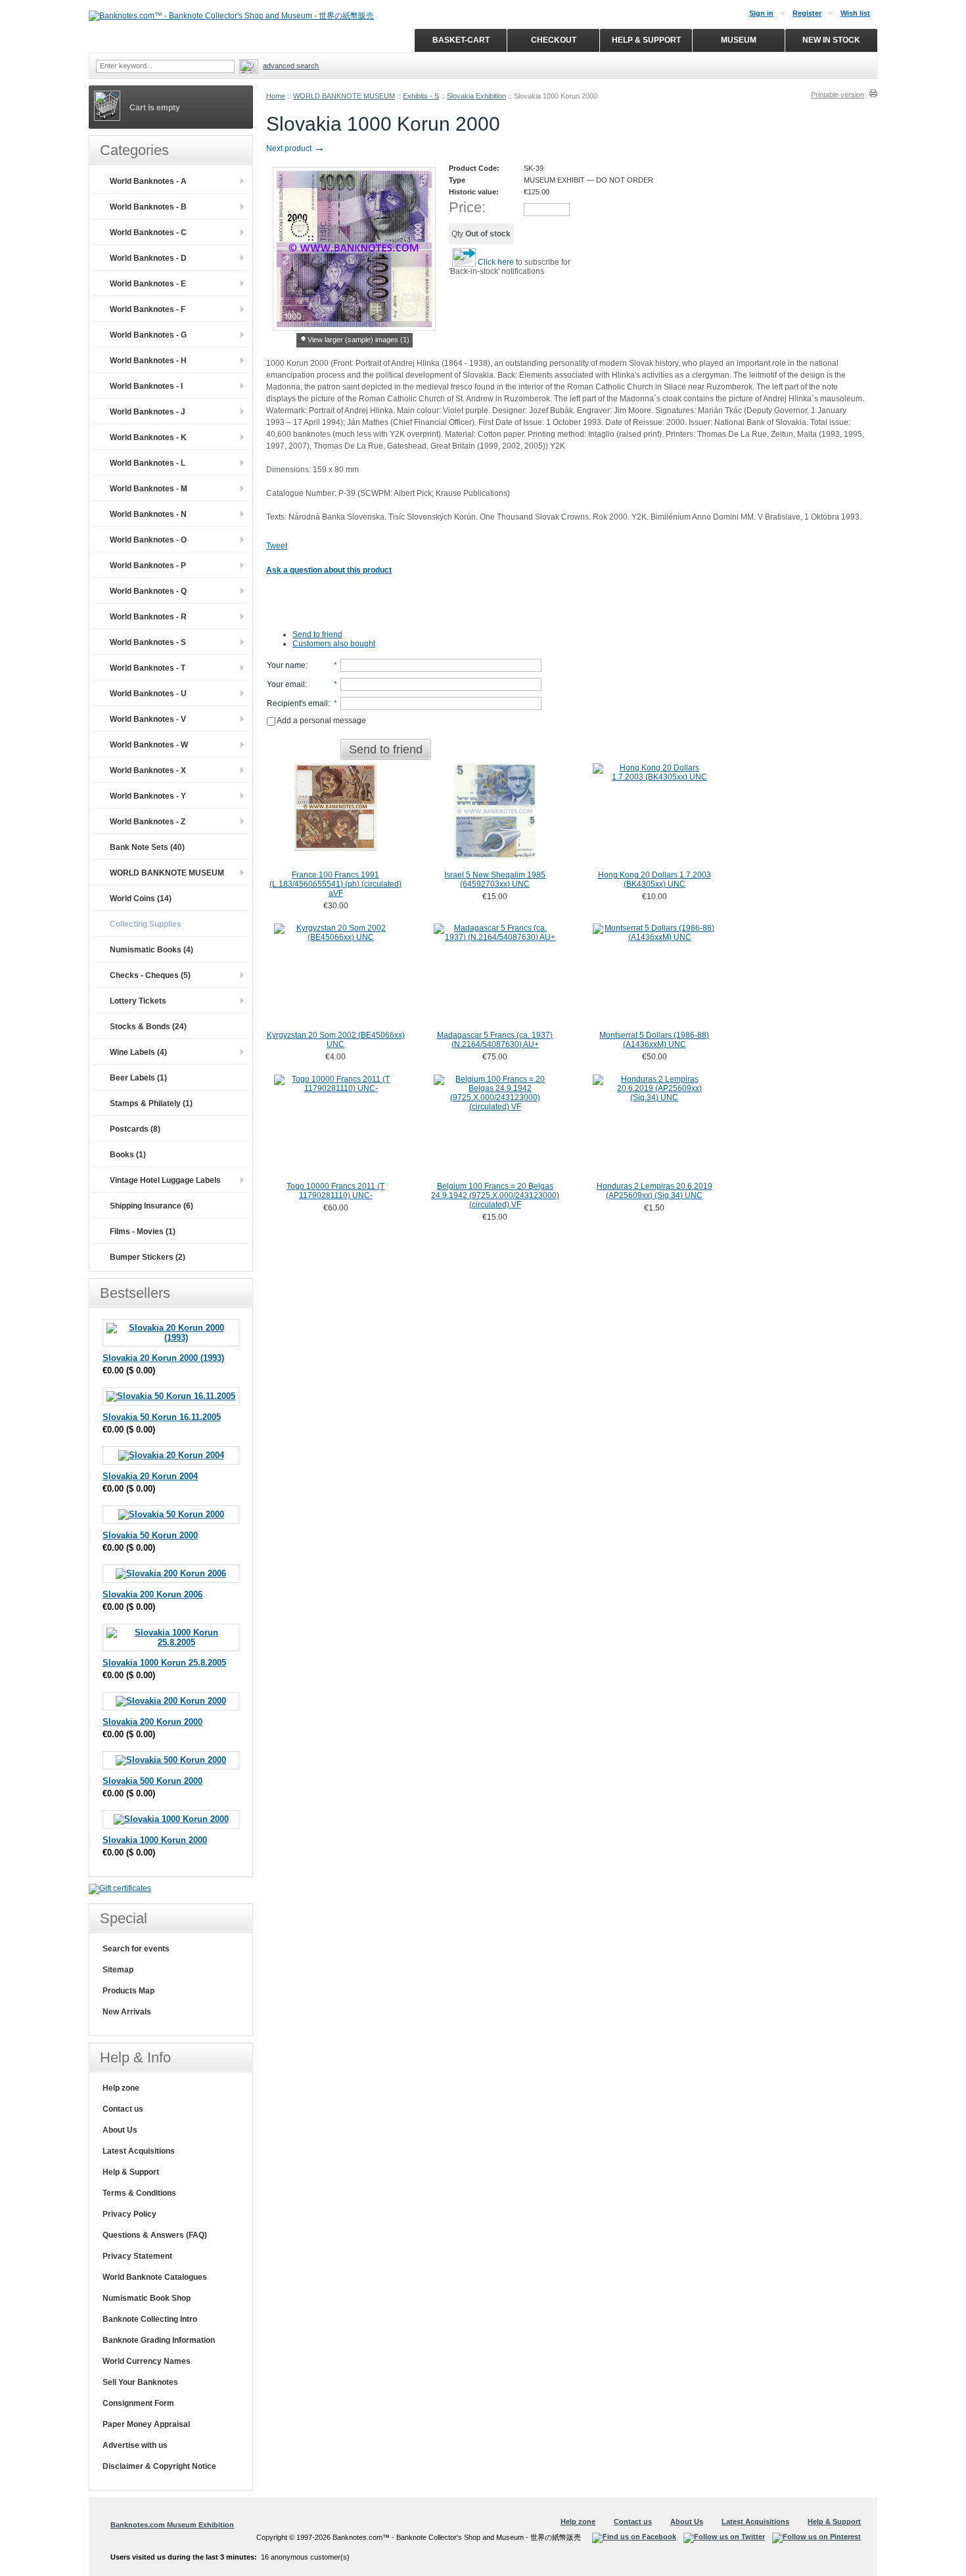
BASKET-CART (461, 40)
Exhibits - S (421, 96)
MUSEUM (739, 40)
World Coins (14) (141, 899)
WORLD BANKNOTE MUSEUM (344, 96)
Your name (286, 665)
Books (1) (128, 1155)
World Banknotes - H (148, 361)
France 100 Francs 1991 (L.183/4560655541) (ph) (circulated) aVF (335, 884)
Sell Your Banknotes (140, 2382)
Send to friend (317, 634)
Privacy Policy (129, 2214)
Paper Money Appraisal (146, 2424)
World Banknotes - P (148, 566)
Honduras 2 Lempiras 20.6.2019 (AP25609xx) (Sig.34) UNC (655, 1191)
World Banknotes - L (148, 463)
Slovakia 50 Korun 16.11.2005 (162, 1417)
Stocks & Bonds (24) (148, 1027)
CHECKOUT (554, 40)
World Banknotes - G (148, 335)
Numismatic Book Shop (147, 2298)
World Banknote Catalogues (155, 2277)
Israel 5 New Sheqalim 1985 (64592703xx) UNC (495, 879)
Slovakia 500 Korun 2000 (152, 1781)
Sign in (761, 13)
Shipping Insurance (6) (151, 1206)
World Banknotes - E (148, 284)
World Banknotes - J (148, 412)
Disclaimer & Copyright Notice (159, 2466)
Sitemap (118, 1970)
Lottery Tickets (138, 1001)
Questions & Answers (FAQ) (155, 2235)
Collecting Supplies (146, 924)
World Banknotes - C (148, 233)
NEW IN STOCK (831, 40)
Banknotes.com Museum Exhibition (172, 2525)
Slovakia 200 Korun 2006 (152, 1594)
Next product (296, 148)
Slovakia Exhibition (476, 96)
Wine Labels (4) (138, 1052)
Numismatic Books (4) (151, 950)
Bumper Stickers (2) (148, 1257)
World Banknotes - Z (148, 822)
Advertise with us (135, 2445)
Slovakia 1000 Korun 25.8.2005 (164, 1663)
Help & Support (131, 2172)
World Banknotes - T (148, 668)
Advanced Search (291, 66)
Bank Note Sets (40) (147, 847)
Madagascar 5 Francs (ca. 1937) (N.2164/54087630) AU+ (495, 1040)
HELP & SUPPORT (646, 40)
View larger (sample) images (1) (358, 340)
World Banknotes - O (148, 540)
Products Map (128, 1991)
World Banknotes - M (149, 489)
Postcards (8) (135, 1129)
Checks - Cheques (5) (150, 975)
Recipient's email (297, 703)
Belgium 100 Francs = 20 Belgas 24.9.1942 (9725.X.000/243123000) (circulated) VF (495, 1195)
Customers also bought (334, 644)
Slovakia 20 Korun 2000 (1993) (163, 1358)
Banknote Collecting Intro (150, 2319)
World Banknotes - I (146, 386)
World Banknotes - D (148, 258)
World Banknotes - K (148, 437)
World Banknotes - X (148, 770)
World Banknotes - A (148, 181)
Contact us (123, 2109)
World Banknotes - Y (148, 796)
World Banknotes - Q (148, 591)
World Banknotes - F (148, 309)
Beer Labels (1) (138, 1078)
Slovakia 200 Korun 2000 (152, 1722)
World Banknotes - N (148, 514)
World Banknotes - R (148, 617)
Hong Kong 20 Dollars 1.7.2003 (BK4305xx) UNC (655, 879)
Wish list (855, 13)
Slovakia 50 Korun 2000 (150, 1535)
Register (807, 13)
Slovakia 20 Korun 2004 (150, 1476)
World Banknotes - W (149, 745)
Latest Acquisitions (139, 2151)
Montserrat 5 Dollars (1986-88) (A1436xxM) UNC (654, 1040)
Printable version (838, 95)
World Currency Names (147, 2361)
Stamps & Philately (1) (151, 1103)
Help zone (121, 2088)
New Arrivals (127, 2012)
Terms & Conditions (139, 2193)
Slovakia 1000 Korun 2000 (155, 1840)
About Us (120, 2130)
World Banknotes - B (148, 207)
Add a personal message (321, 721)
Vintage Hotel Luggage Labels (165, 1180)
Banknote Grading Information (159, 2340)
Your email (286, 684)
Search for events (136, 1949)
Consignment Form (138, 2403)
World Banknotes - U (148, 694)
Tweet (277, 546)
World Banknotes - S (148, 642)
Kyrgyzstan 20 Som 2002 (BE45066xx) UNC (336, 1040)
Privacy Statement (137, 2256)
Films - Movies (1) (143, 1232)
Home (276, 96)
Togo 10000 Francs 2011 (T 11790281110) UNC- (335, 1191)
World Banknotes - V (148, 719)
